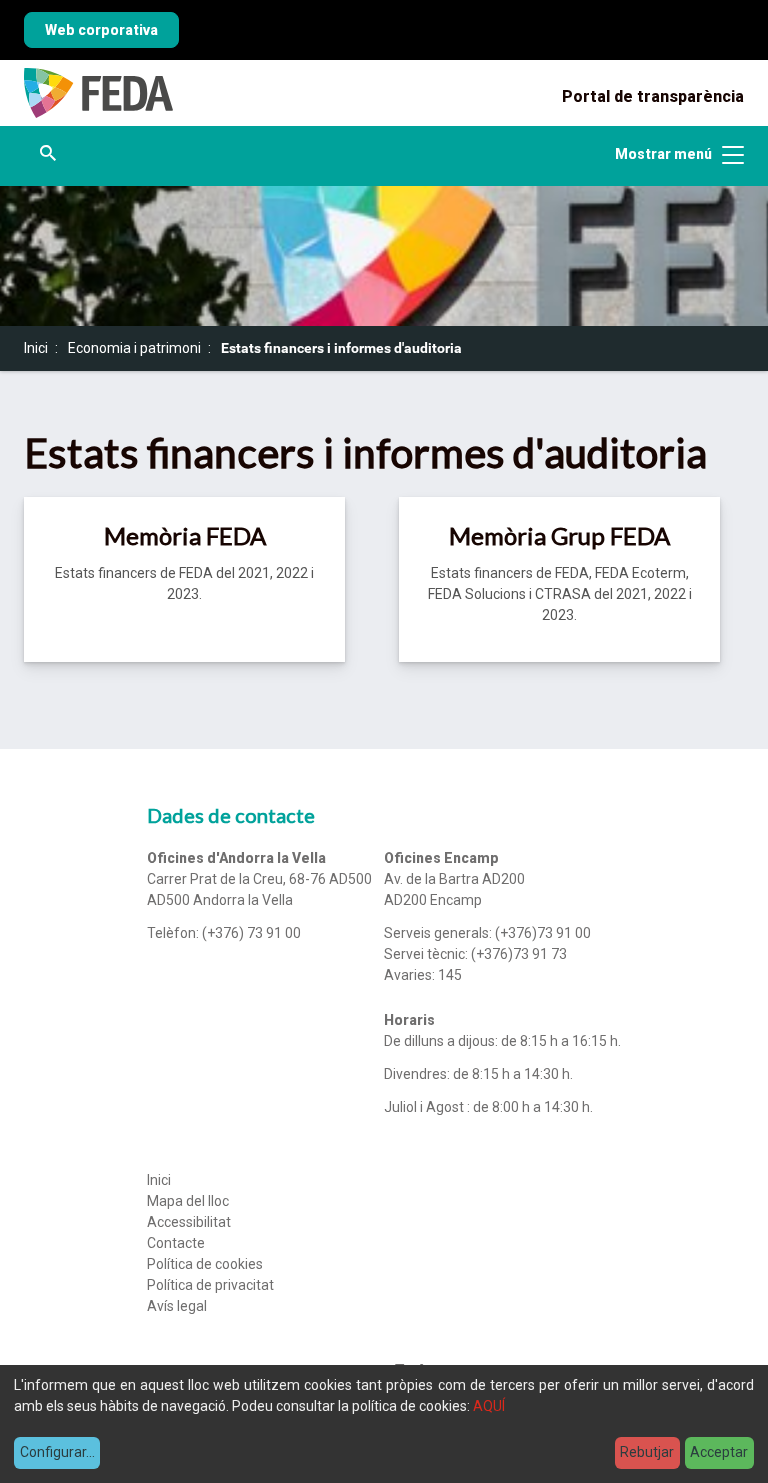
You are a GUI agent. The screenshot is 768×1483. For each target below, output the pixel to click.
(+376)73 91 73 (519, 954)
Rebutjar (647, 1452)
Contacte (176, 1243)
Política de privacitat (210, 1285)
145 (450, 975)
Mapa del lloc (188, 1201)
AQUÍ (489, 1406)
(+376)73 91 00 (543, 933)
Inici (36, 348)
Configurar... (57, 1452)
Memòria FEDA (185, 535)
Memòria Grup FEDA (559, 535)
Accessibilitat (189, 1222)
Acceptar (719, 1452)
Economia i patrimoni (134, 348)
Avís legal (177, 1306)
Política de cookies (205, 1264)
